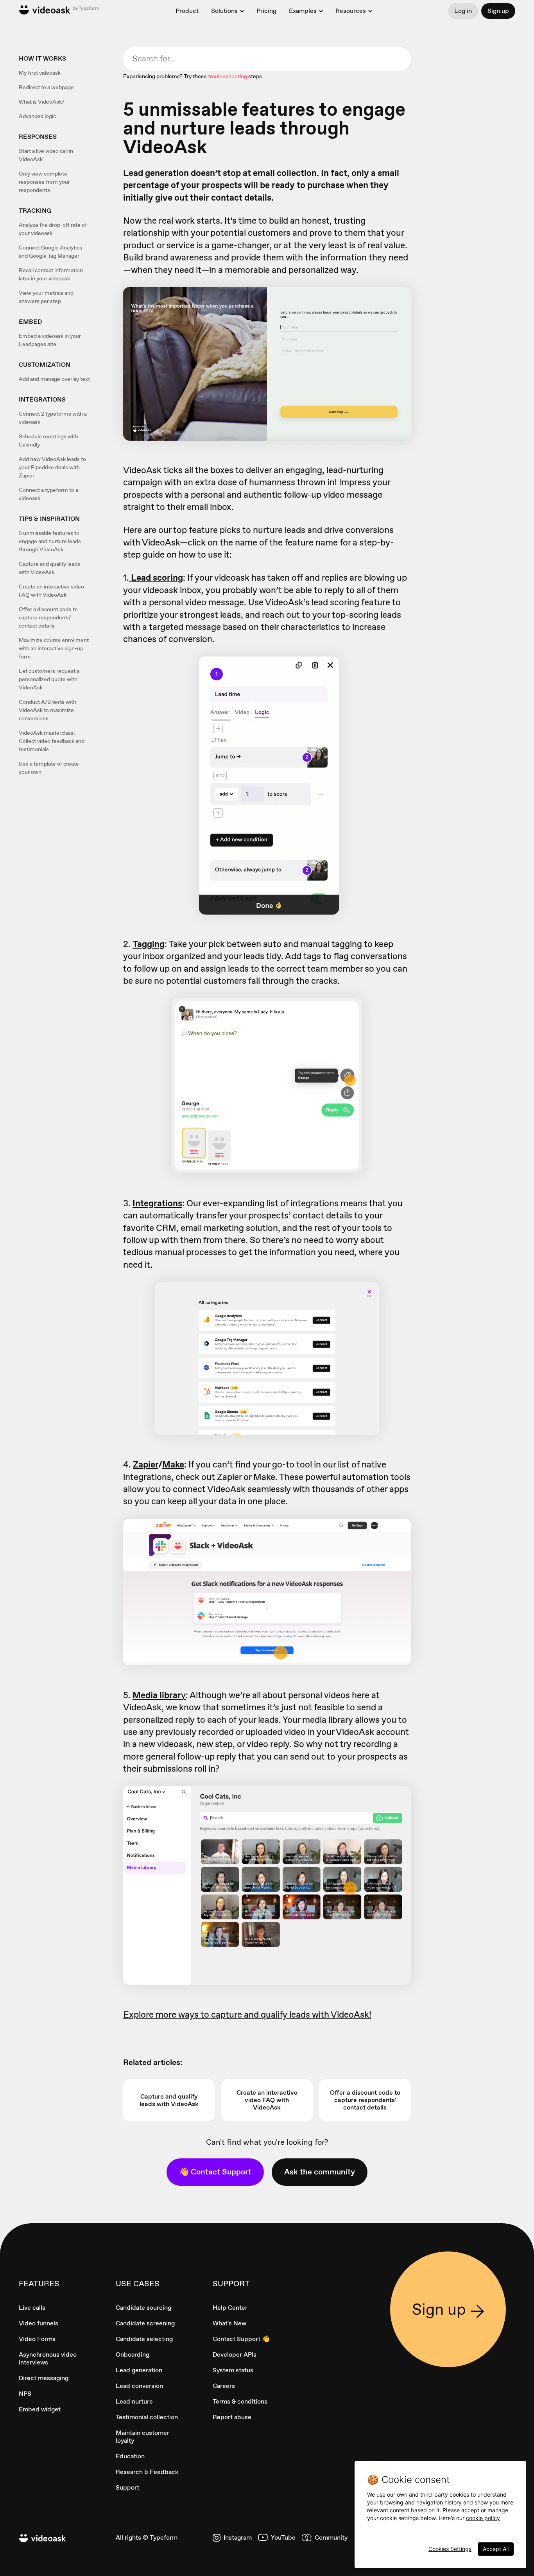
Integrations (157, 1203)
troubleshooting (228, 76)
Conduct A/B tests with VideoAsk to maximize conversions (47, 710)
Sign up (498, 11)
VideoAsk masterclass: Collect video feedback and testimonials (52, 741)
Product (187, 11)
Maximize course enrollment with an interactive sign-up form (54, 648)
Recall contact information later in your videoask (51, 274)
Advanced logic (37, 116)
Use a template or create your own (49, 768)
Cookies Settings (450, 2549)
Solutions (224, 11)
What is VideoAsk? (42, 102)
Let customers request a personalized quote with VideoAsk (49, 679)
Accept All (496, 2549)
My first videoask (40, 73)
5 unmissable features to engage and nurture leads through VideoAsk (50, 541)
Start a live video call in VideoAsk (46, 155)
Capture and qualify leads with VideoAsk (49, 568)
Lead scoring (156, 578)
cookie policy (483, 2518)
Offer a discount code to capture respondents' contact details (48, 617)
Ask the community (320, 2172)
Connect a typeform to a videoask (48, 494)
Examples (303, 11)
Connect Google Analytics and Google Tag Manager (50, 252)
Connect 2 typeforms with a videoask (53, 418)
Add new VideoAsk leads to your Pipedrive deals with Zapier (52, 467)
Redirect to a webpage (46, 87)
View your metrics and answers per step (46, 297)
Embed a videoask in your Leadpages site (50, 340)
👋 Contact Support (215, 2172)
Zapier (146, 1464)
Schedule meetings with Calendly (48, 440)
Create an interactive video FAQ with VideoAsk (51, 591)
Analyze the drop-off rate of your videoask (53, 229)
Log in (463, 11)
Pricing (266, 11)
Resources (351, 11)
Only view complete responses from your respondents (44, 182)
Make (173, 1464)
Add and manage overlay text (54, 379)
